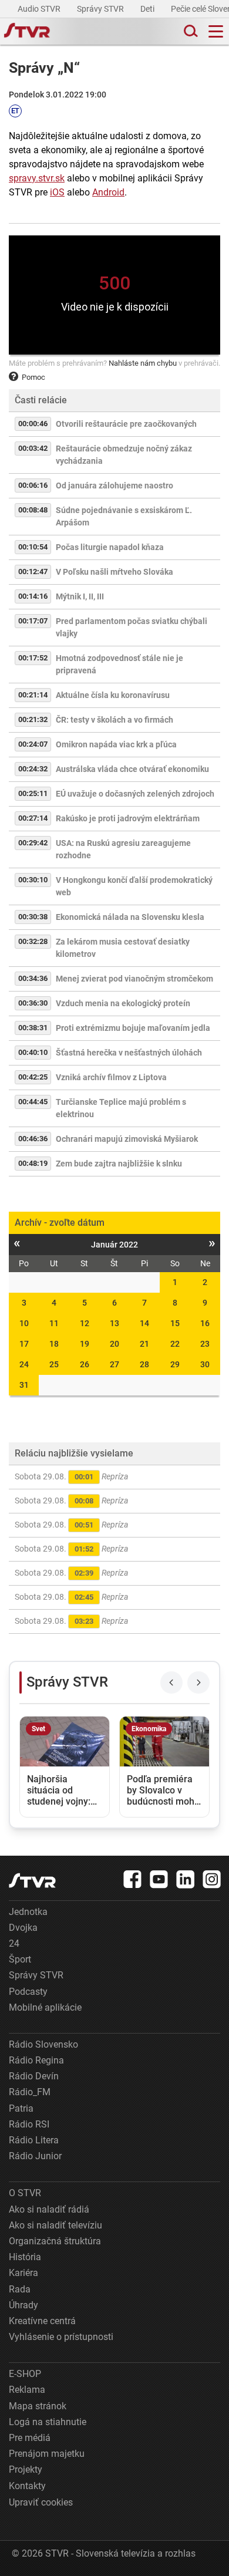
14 (144, 1323)
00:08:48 (33, 510)
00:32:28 (33, 941)
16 (205, 1323)
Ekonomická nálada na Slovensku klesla (130, 917)
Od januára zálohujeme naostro (114, 485)
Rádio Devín (34, 2076)
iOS (57, 192)
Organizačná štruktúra (55, 2241)
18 (54, 1344)
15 (175, 1323)
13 (114, 1323)
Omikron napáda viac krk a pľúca (116, 744)
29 (175, 1364)
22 (175, 1344)
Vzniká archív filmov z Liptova (111, 1077)
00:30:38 (33, 917)
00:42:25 (33, 1077)
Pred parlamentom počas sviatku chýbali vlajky (132, 627)
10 (24, 1323)
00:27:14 (33, 818)
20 (114, 1344)
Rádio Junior (35, 2156)
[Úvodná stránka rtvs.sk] (27, 32)
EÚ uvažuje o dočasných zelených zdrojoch (135, 794)
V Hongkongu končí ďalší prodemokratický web (134, 886)
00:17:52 (33, 658)
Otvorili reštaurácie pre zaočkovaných (126, 424)
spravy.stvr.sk (37, 178)
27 (114, 1364)
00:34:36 (33, 978)
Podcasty (28, 1992)
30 (205, 1364)
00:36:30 (33, 1003)
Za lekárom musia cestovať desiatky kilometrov (123, 948)
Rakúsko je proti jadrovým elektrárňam (128, 818)
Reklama (27, 2390)
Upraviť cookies (41, 2502)
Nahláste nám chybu (143, 363)
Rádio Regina (36, 2060)
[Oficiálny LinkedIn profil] (186, 1879)
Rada (20, 2289)
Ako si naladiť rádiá (49, 2209)
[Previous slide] (171, 1683)
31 (24, 1385)
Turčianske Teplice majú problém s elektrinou (121, 1108)
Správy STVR (101, 9)
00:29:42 (33, 843)
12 (85, 1323)
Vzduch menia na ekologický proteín (123, 1003)
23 (205, 1344)
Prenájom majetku (47, 2454)
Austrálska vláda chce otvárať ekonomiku (132, 769)
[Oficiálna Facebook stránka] (133, 1879)
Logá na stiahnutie (48, 2422)
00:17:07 (33, 621)
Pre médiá (30, 2438)
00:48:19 (33, 1163)
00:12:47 (33, 571)
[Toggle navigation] (216, 31)
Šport (20, 1959)
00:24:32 (33, 769)
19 (85, 1344)
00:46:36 (33, 1139)
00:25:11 (33, 793)
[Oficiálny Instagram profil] (212, 1879)
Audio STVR (40, 9)
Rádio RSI (29, 2124)
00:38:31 (33, 1028)
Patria (21, 2108)
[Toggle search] (190, 31)
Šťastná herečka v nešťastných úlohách (129, 1053)
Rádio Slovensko (43, 2044)
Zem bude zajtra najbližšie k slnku (119, 1164)
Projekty (26, 2469)
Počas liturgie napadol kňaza (110, 547)
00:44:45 (33, 1102)
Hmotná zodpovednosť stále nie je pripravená (119, 664)
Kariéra (23, 2273)
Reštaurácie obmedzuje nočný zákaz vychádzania (124, 455)
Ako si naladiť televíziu (55, 2225)
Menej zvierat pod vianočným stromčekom (134, 979)
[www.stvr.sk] (32, 1881)
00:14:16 (33, 596)
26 (85, 1364)
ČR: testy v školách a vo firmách (114, 720)
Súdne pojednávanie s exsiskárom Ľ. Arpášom (124, 516)
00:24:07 (33, 744)
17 (24, 1344)
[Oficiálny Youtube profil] (159, 1879)
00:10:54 (33, 547)
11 (54, 1323)
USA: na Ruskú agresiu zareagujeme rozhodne (123, 849)
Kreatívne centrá (42, 2321)
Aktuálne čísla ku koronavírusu (113, 695)
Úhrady (23, 2305)
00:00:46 (33, 424)
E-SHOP (25, 2374)
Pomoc (33, 377)
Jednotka (28, 1912)
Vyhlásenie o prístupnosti (61, 2337)
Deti (148, 9)
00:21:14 (33, 695)
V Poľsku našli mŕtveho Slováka (114, 572)
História (25, 2257)
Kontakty (27, 2486)
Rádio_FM (30, 2092)
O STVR (25, 2193)
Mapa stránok (38, 2406)
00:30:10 (33, 880)
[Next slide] (198, 1683)
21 (144, 1344)
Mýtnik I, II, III (80, 596)
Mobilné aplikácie (45, 2007)
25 (54, 1364)
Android (108, 192)
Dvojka (23, 1928)
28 (144, 1364)
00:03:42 (33, 448)
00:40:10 (33, 1052)
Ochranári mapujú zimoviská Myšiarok (127, 1139)
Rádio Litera (34, 2140)
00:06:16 (33, 485)
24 (24, 1364)
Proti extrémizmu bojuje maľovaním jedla (133, 1028)
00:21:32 (33, 719)
